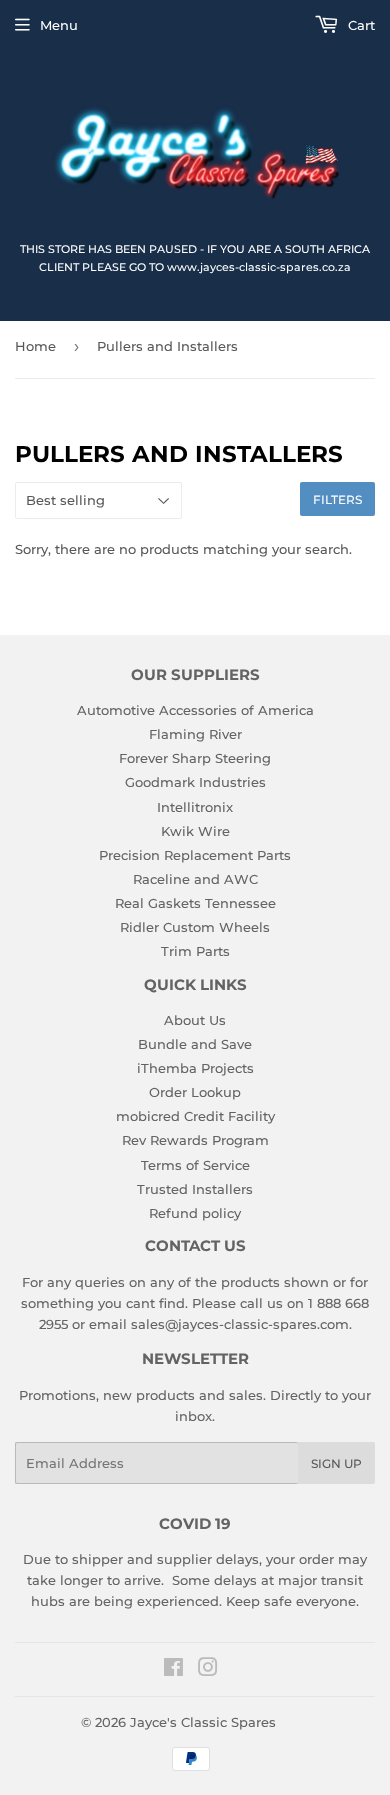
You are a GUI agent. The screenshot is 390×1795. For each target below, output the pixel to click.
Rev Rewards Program (195, 1140)
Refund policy (195, 1213)
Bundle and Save (195, 1044)
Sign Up (336, 1463)
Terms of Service (195, 1165)
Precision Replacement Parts (195, 855)
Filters (337, 499)
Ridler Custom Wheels (195, 927)
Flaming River (195, 734)
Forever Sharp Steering (195, 758)
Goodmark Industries (195, 782)
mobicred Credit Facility (195, 1116)
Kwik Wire (195, 831)
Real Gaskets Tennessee (195, 903)
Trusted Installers (195, 1189)
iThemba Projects (195, 1068)
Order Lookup (195, 1092)
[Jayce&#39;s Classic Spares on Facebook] (173, 1670)
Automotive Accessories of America (195, 710)
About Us (195, 1020)
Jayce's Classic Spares (203, 1722)
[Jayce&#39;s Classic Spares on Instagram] (208, 1670)
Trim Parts (195, 951)
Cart (359, 25)
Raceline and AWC (195, 879)
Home (35, 346)
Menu (59, 25)
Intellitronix (195, 807)
